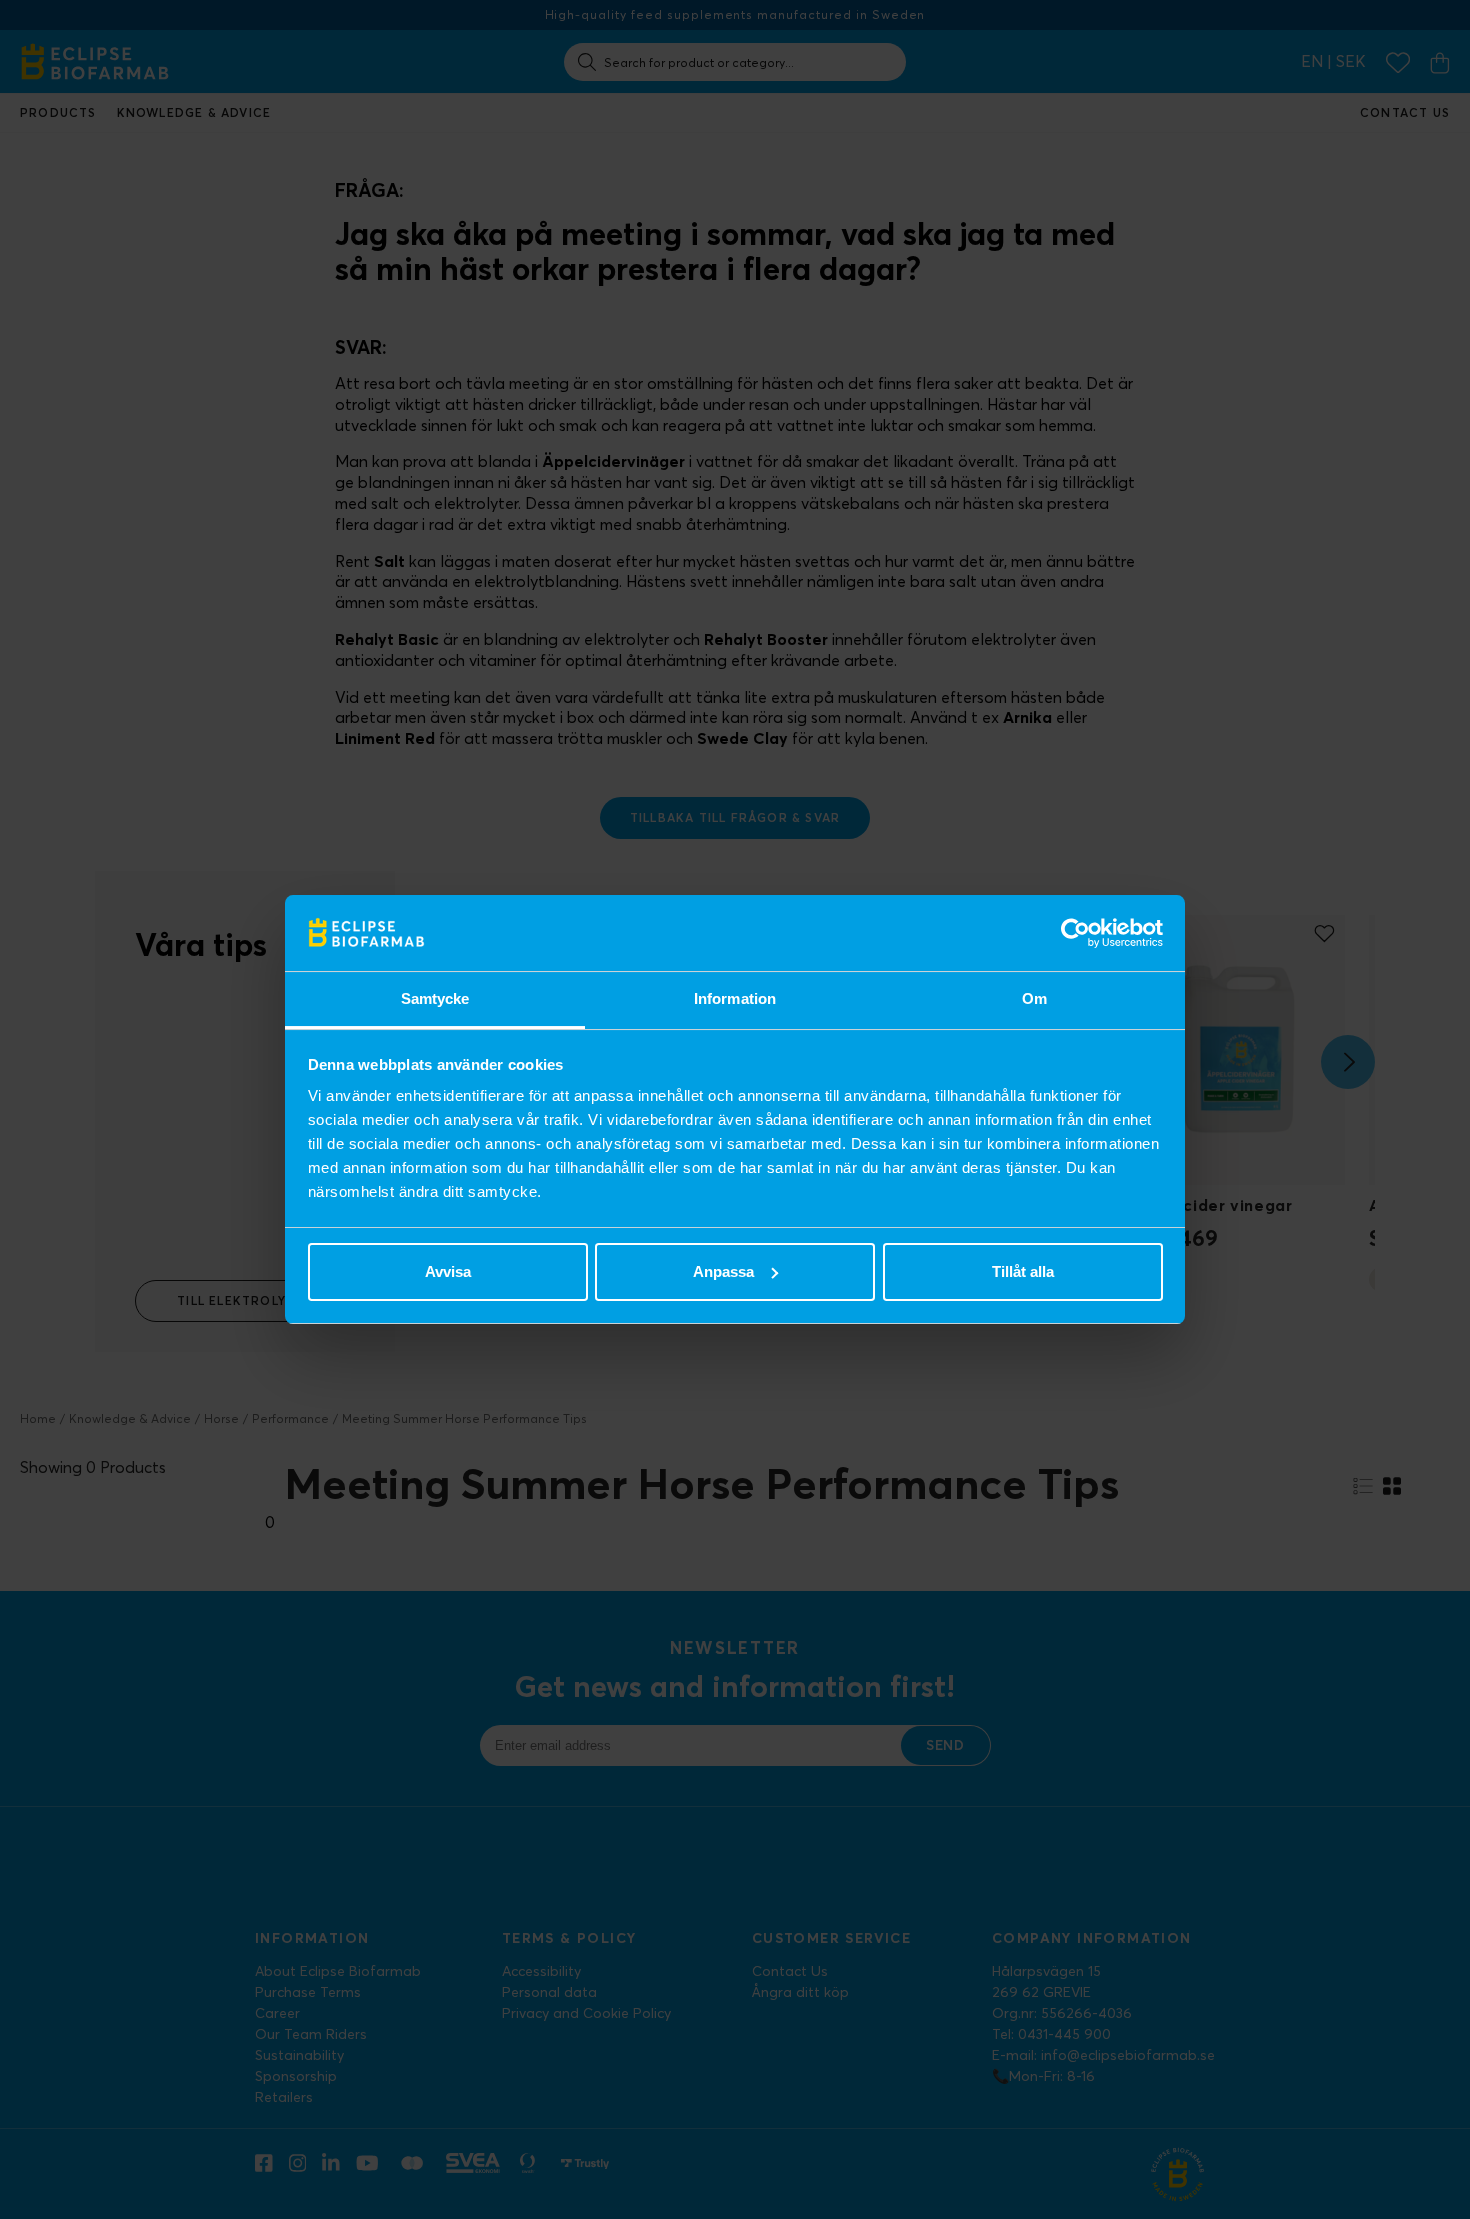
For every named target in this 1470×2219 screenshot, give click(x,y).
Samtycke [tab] (435, 998)
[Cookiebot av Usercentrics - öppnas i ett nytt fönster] (1075, 933)
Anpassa (723, 1271)
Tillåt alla (1023, 1271)
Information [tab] (735, 998)
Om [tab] (1034, 998)
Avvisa (448, 1271)
